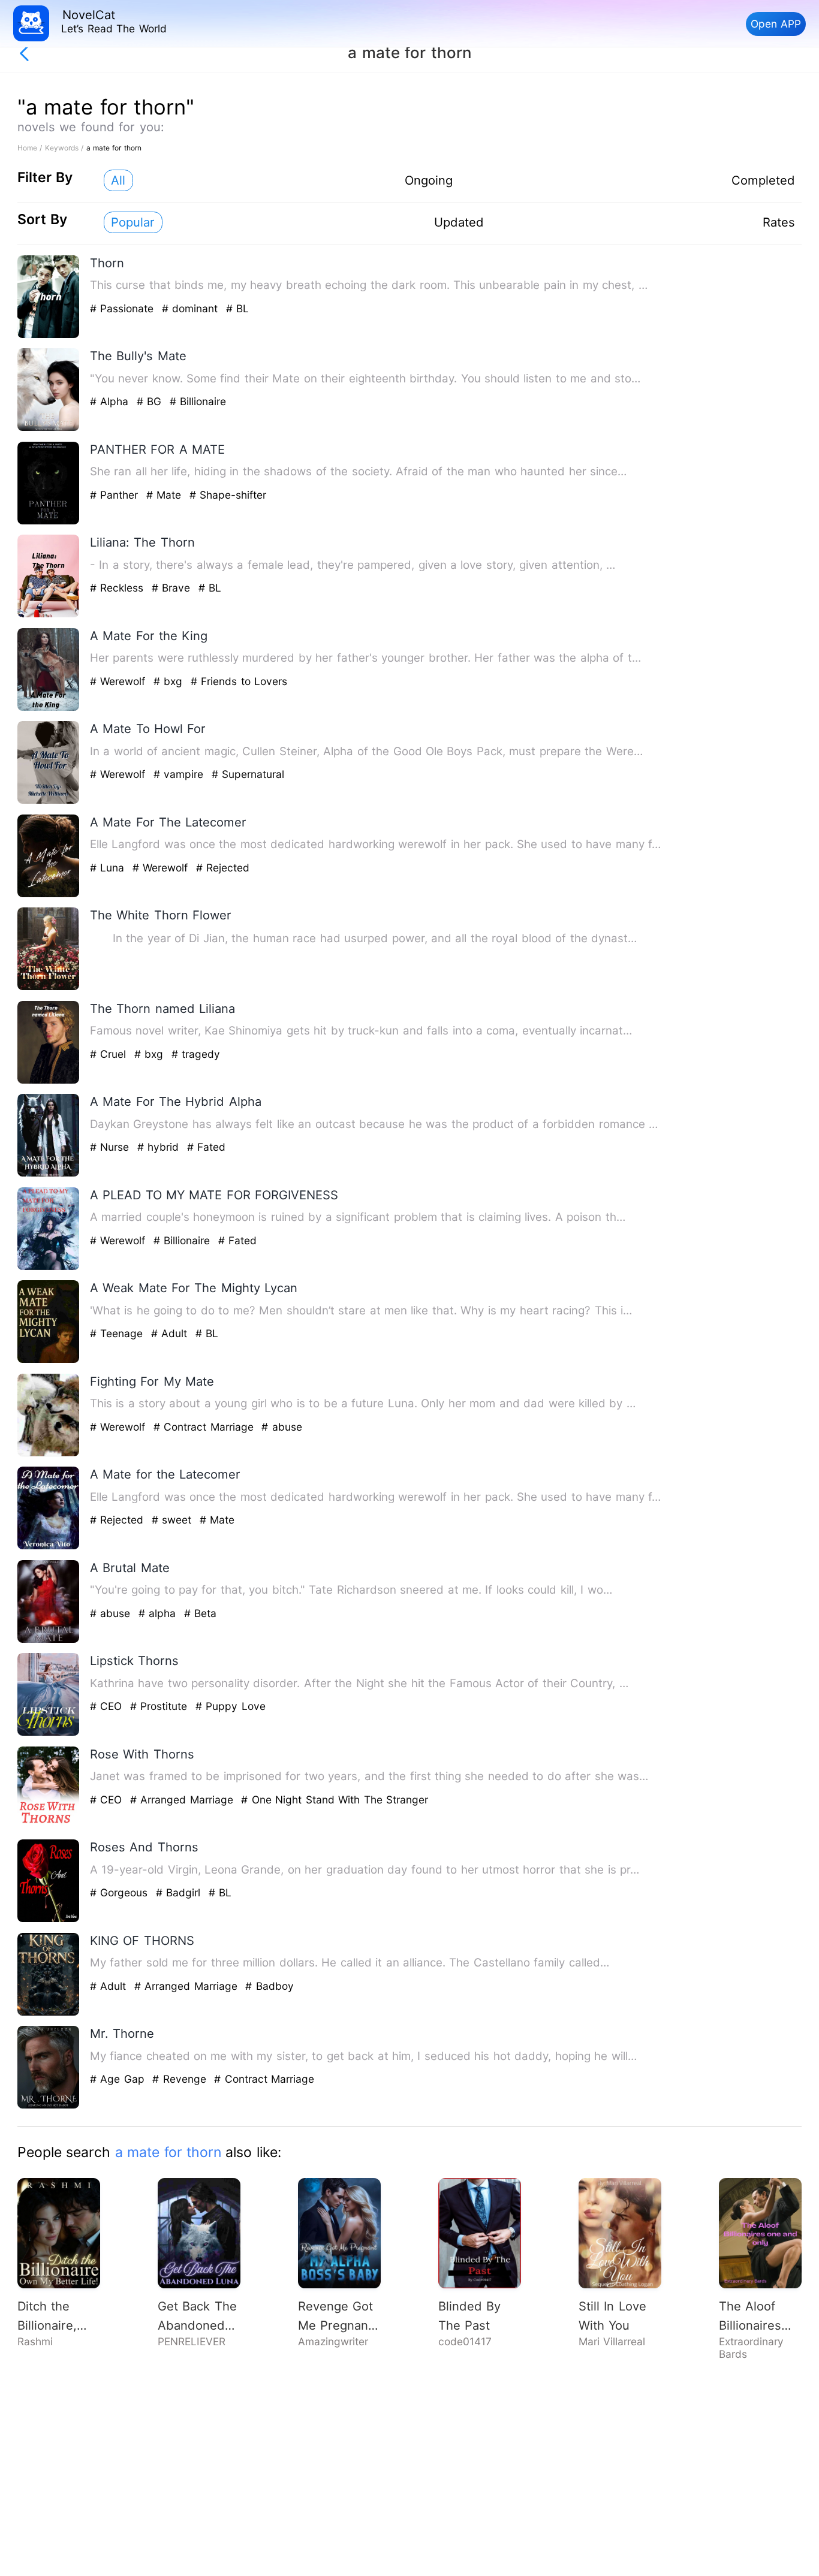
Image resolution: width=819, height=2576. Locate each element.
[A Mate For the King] (49, 708)
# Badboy (269, 1986)
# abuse (281, 1427)
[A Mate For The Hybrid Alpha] (49, 1174)
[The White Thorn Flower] (49, 987)
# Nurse (112, 1147)
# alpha (159, 1613)
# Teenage (118, 1333)
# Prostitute (161, 1706)
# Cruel (110, 1054)
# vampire (180, 774)
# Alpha (111, 401)
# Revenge (181, 2079)
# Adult (171, 1333)
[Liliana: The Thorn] (49, 615)
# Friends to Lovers (239, 681)
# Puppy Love (231, 1706)
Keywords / (66, 148)
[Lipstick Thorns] (49, 1733)
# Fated (206, 1147)
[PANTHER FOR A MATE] (49, 522)
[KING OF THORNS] (49, 2013)
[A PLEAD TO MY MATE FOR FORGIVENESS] (49, 1267)
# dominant (192, 308)
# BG (151, 401)
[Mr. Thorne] (49, 2106)
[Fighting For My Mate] (49, 1454)
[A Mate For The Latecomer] (49, 895)
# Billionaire (198, 401)
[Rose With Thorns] (49, 1827)
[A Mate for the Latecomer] (49, 1547)
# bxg (170, 681)
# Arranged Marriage (183, 1800)
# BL (237, 308)
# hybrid (160, 1147)
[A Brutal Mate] (49, 1640)
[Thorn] (49, 335)
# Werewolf (120, 681)
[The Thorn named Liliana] (49, 1081)
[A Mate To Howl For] (49, 801)
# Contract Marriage (205, 1427)
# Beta (200, 1613)
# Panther (116, 495)
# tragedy (196, 1054)
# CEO (108, 1706)
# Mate (166, 495)
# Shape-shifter (228, 495)
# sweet (174, 1520)
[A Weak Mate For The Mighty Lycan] (49, 1360)
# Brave (173, 588)
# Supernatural (248, 774)
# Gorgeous (121, 1892)
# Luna (109, 868)
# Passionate (124, 308)
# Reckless (119, 588)
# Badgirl (180, 1892)
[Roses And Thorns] (49, 1919)
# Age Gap (119, 2079)
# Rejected (223, 868)
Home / (31, 148)
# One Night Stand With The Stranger (335, 1800)
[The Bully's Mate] (49, 428)
